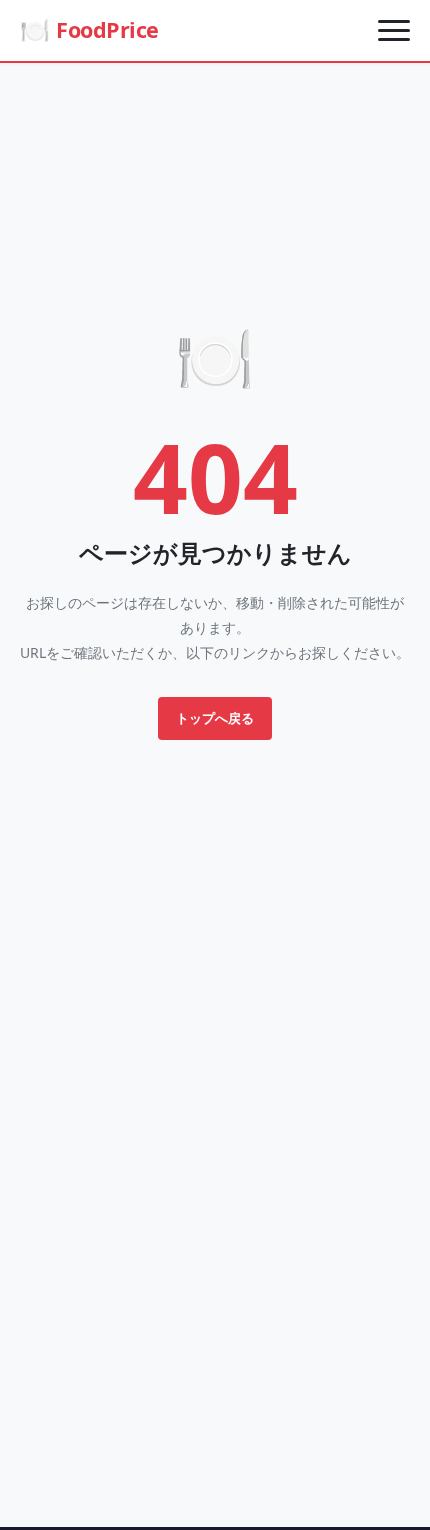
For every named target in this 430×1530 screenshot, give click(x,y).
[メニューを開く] (394, 30)
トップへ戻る (215, 718)
